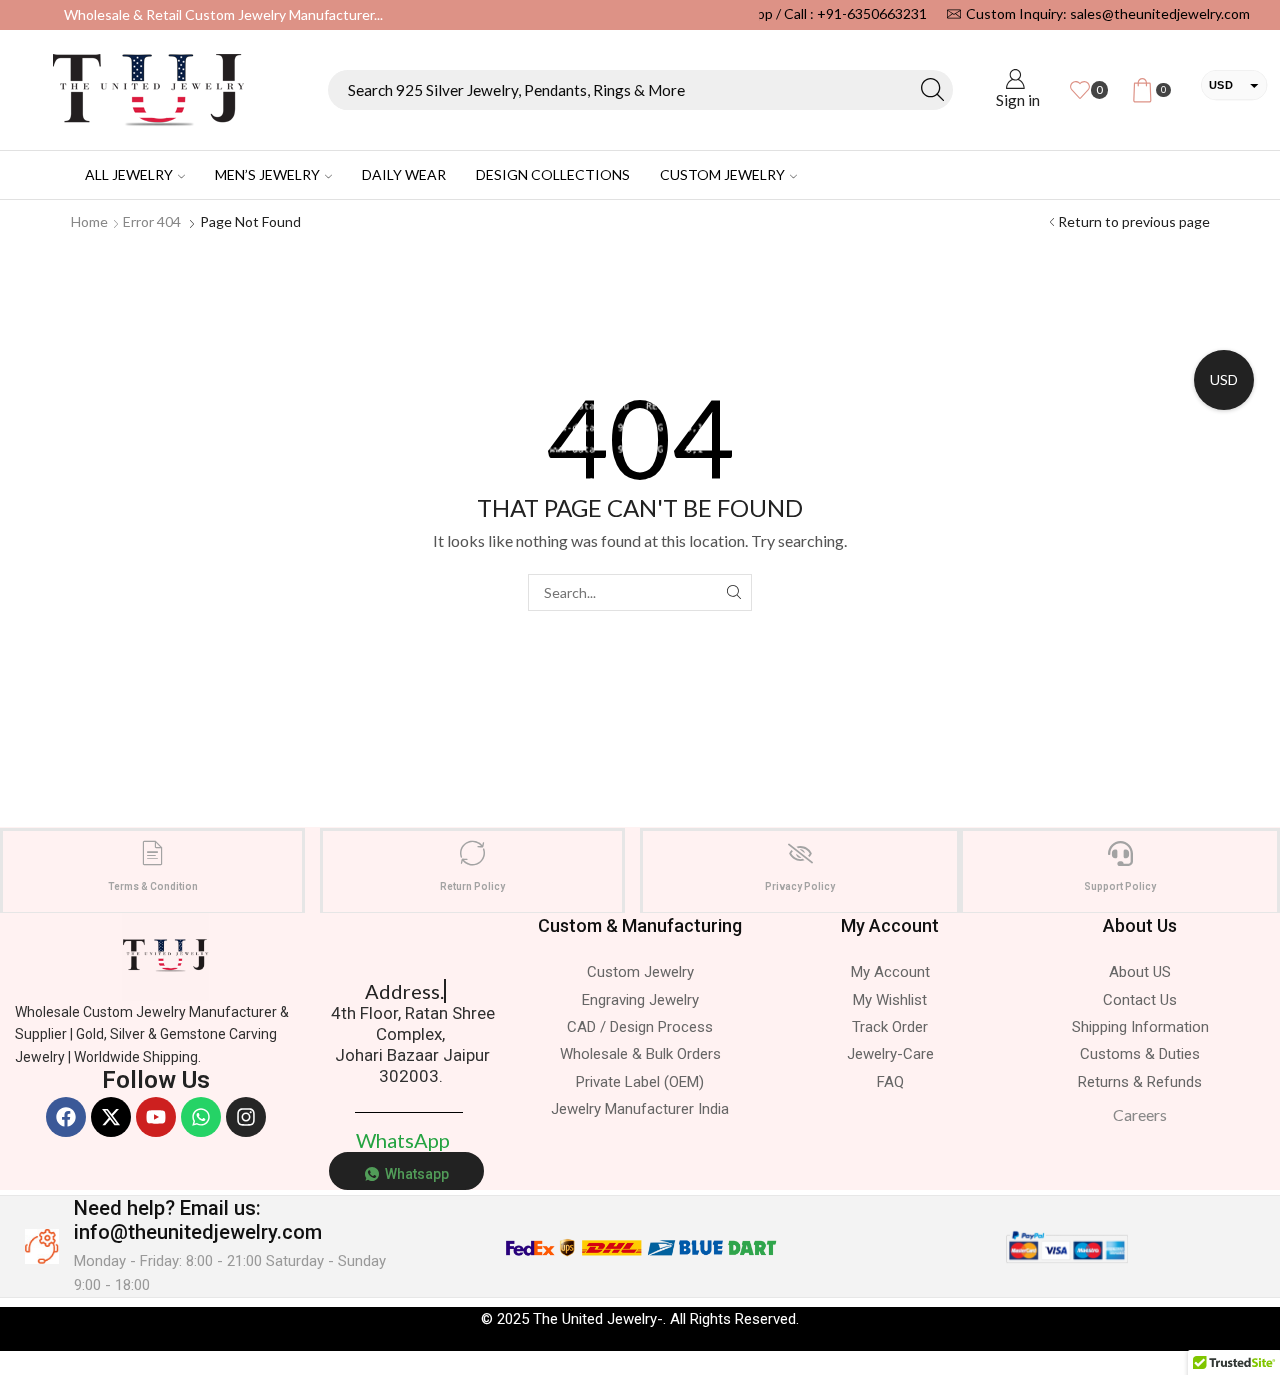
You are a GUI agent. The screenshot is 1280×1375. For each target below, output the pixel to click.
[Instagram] (246, 1117)
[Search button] (933, 90)
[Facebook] (66, 1117)
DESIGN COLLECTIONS (553, 174)
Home (89, 221)
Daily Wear (404, 174)
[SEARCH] (733, 592)
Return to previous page (1134, 221)
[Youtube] (156, 1117)
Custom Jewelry (722, 174)
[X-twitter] (111, 1117)
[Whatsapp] (201, 1117)
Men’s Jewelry (267, 174)
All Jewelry (129, 174)
